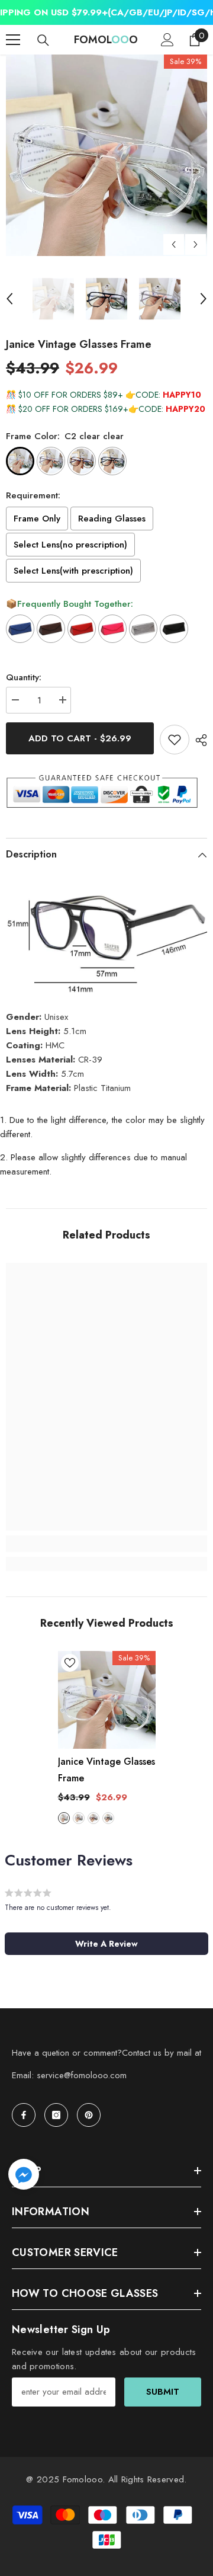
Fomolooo (83, 2479)
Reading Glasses (112, 519)
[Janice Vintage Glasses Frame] (107, 1700)
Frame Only (37, 519)
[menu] (13, 40)
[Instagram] (56, 2115)
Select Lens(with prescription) (73, 571)
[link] (106, 1544)
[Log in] (167, 40)
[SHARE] (198, 740)
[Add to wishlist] (175, 740)
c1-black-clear (108, 1818)
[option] (106, 155)
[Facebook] (24, 2115)
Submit (163, 2392)
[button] (174, 244)
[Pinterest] (89, 2115)
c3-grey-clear (79, 1818)
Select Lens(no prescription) (70, 545)
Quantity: (24, 677)
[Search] (43, 40)
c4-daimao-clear (93, 1818)
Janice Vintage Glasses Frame (106, 1770)
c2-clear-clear (64, 1818)
